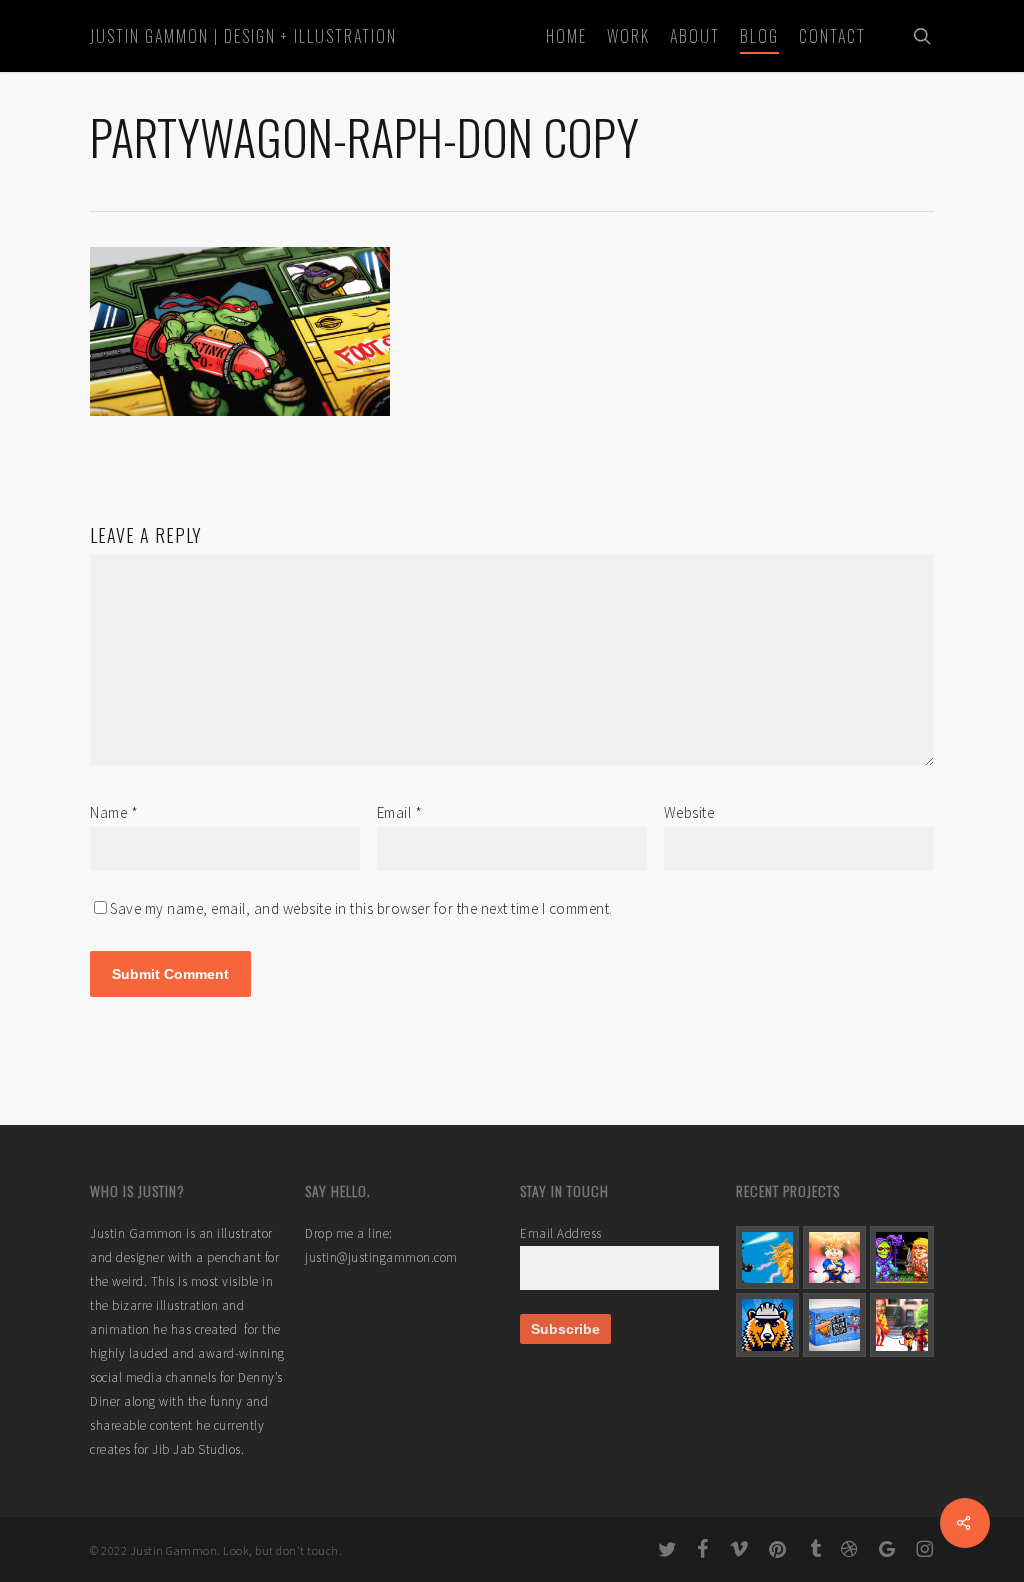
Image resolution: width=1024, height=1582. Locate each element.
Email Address (561, 1233)
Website (689, 812)
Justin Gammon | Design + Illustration (243, 36)
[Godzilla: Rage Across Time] (767, 1257)
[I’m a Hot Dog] (901, 1324)
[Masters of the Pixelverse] (901, 1257)
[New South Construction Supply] (767, 1324)
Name (114, 812)
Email (400, 812)
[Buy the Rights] (834, 1324)
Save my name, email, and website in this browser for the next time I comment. (361, 908)
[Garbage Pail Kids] (834, 1257)
